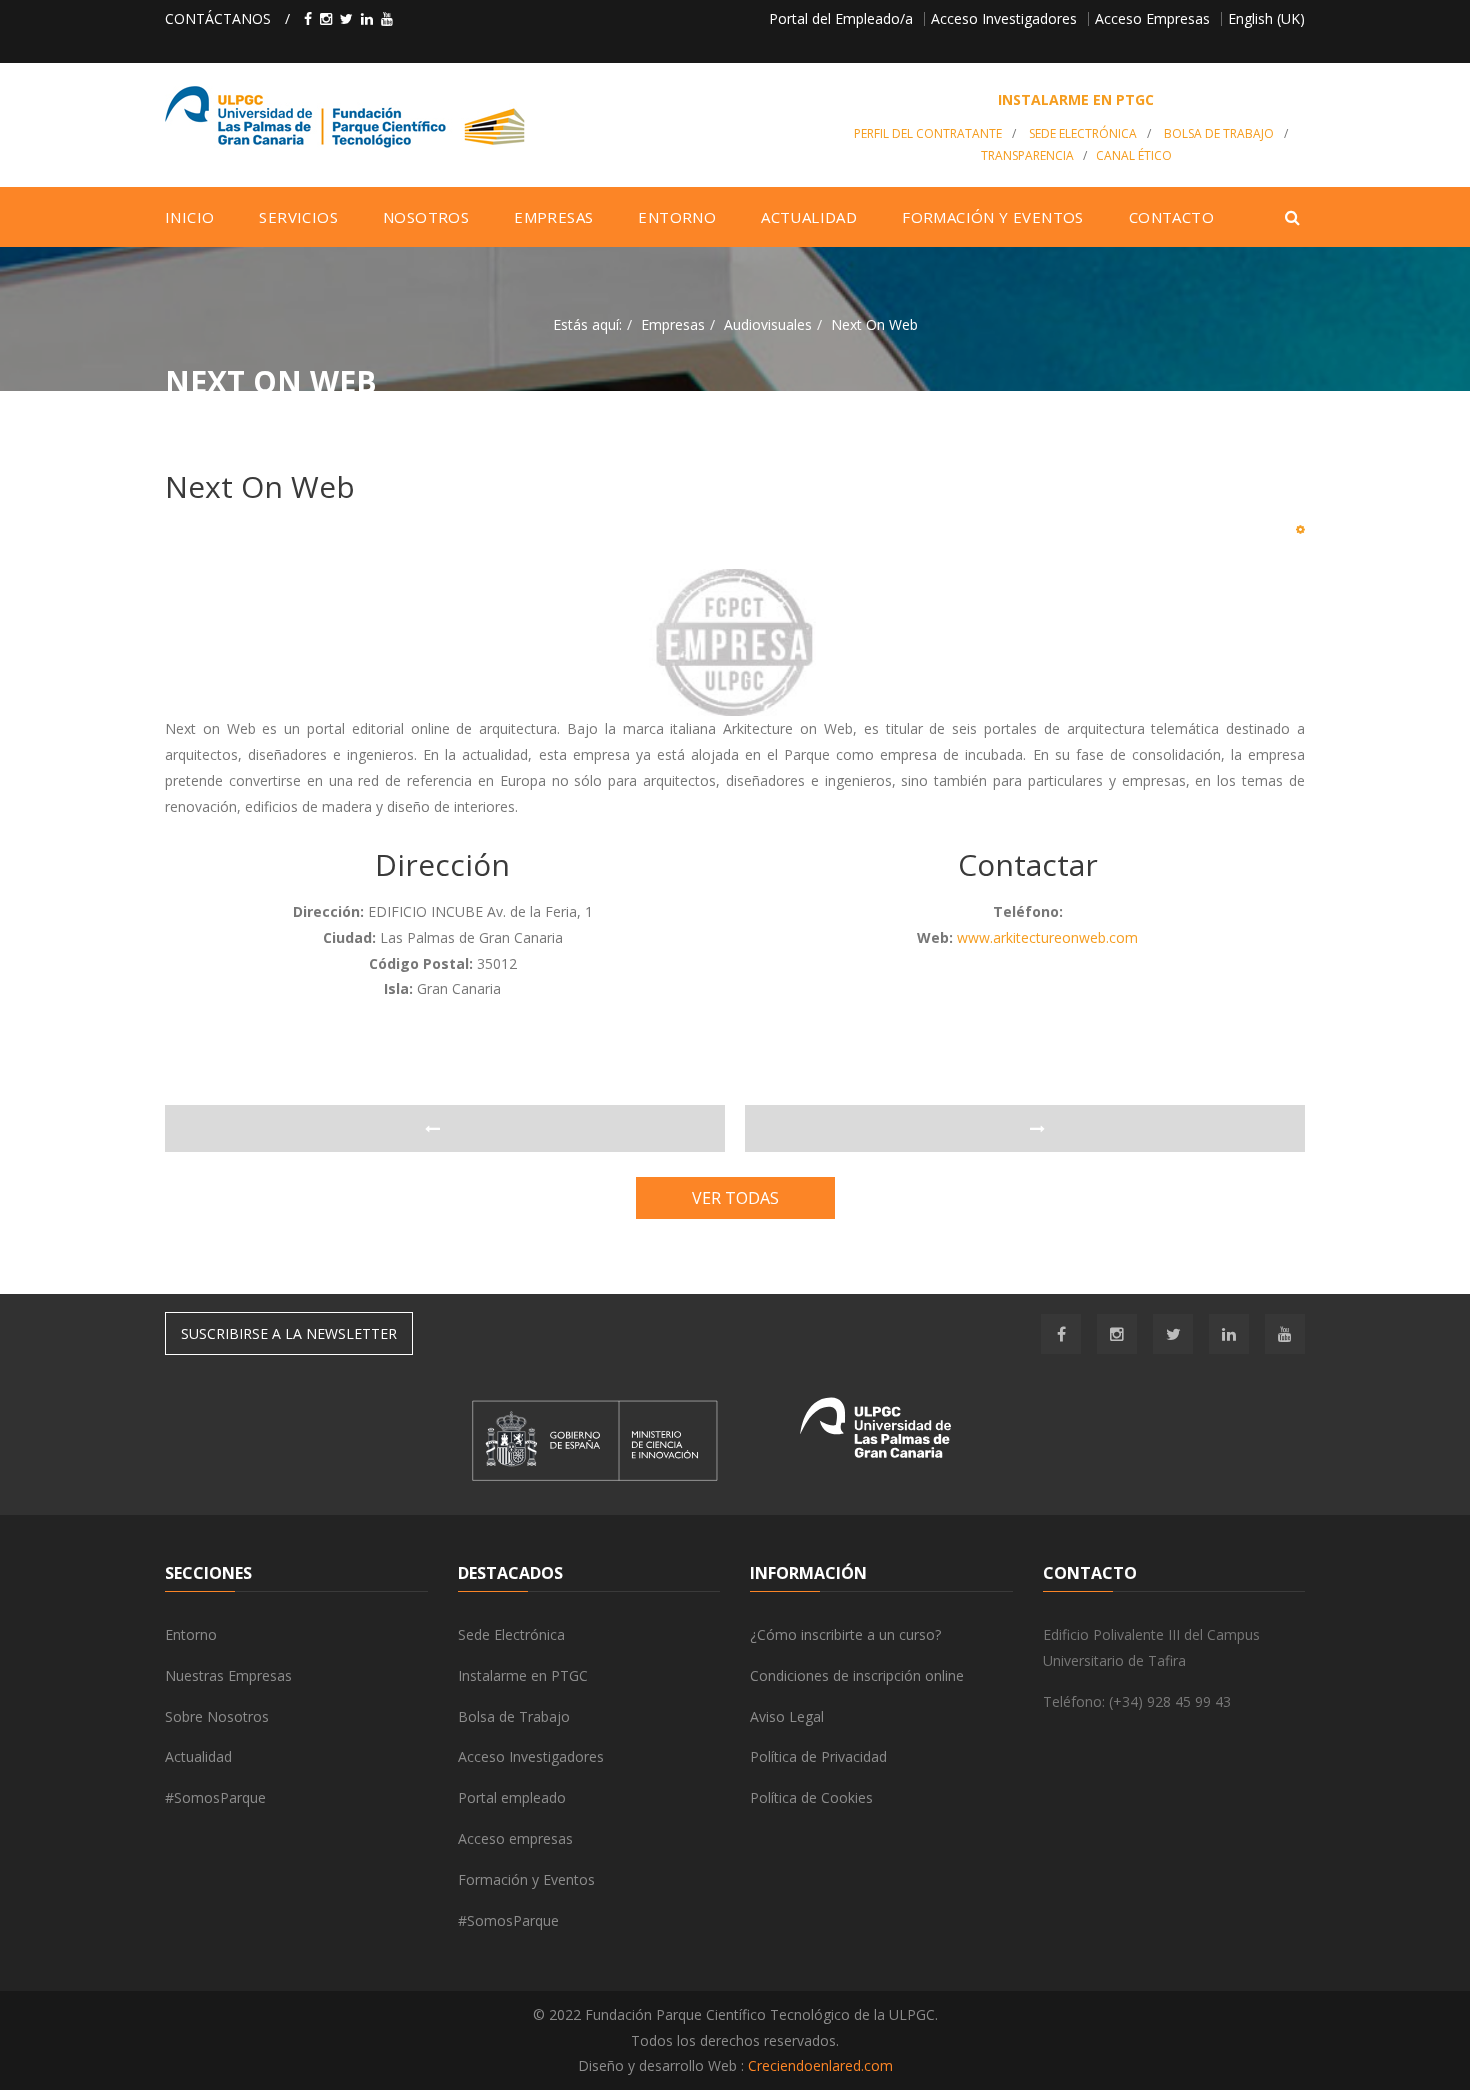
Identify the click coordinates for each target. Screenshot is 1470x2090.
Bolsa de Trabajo (1219, 133)
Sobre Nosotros (217, 1716)
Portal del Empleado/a (841, 18)
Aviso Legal (787, 1716)
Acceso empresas (515, 1838)
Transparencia (1027, 155)
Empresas (673, 324)
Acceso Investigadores (1004, 18)
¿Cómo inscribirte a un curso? (845, 1634)
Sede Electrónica (1083, 133)
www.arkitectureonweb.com (1047, 937)
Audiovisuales (768, 324)
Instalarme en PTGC (523, 1675)
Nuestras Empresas (228, 1675)
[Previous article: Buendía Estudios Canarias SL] (445, 1129)
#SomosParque (215, 1797)
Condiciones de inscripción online (857, 1675)
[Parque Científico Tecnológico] (491, 117)
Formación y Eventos (526, 1879)
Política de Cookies (811, 1797)
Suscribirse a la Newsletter (289, 1333)
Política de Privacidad (818, 1756)
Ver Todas (735, 1198)
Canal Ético (1134, 155)
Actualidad (198, 1756)
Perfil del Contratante (928, 133)
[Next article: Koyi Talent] (1025, 1129)
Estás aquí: (587, 324)
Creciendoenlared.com (820, 2065)
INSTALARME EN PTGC (1076, 99)
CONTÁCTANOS (218, 18)
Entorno (191, 1634)
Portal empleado (512, 1797)
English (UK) (1266, 18)
